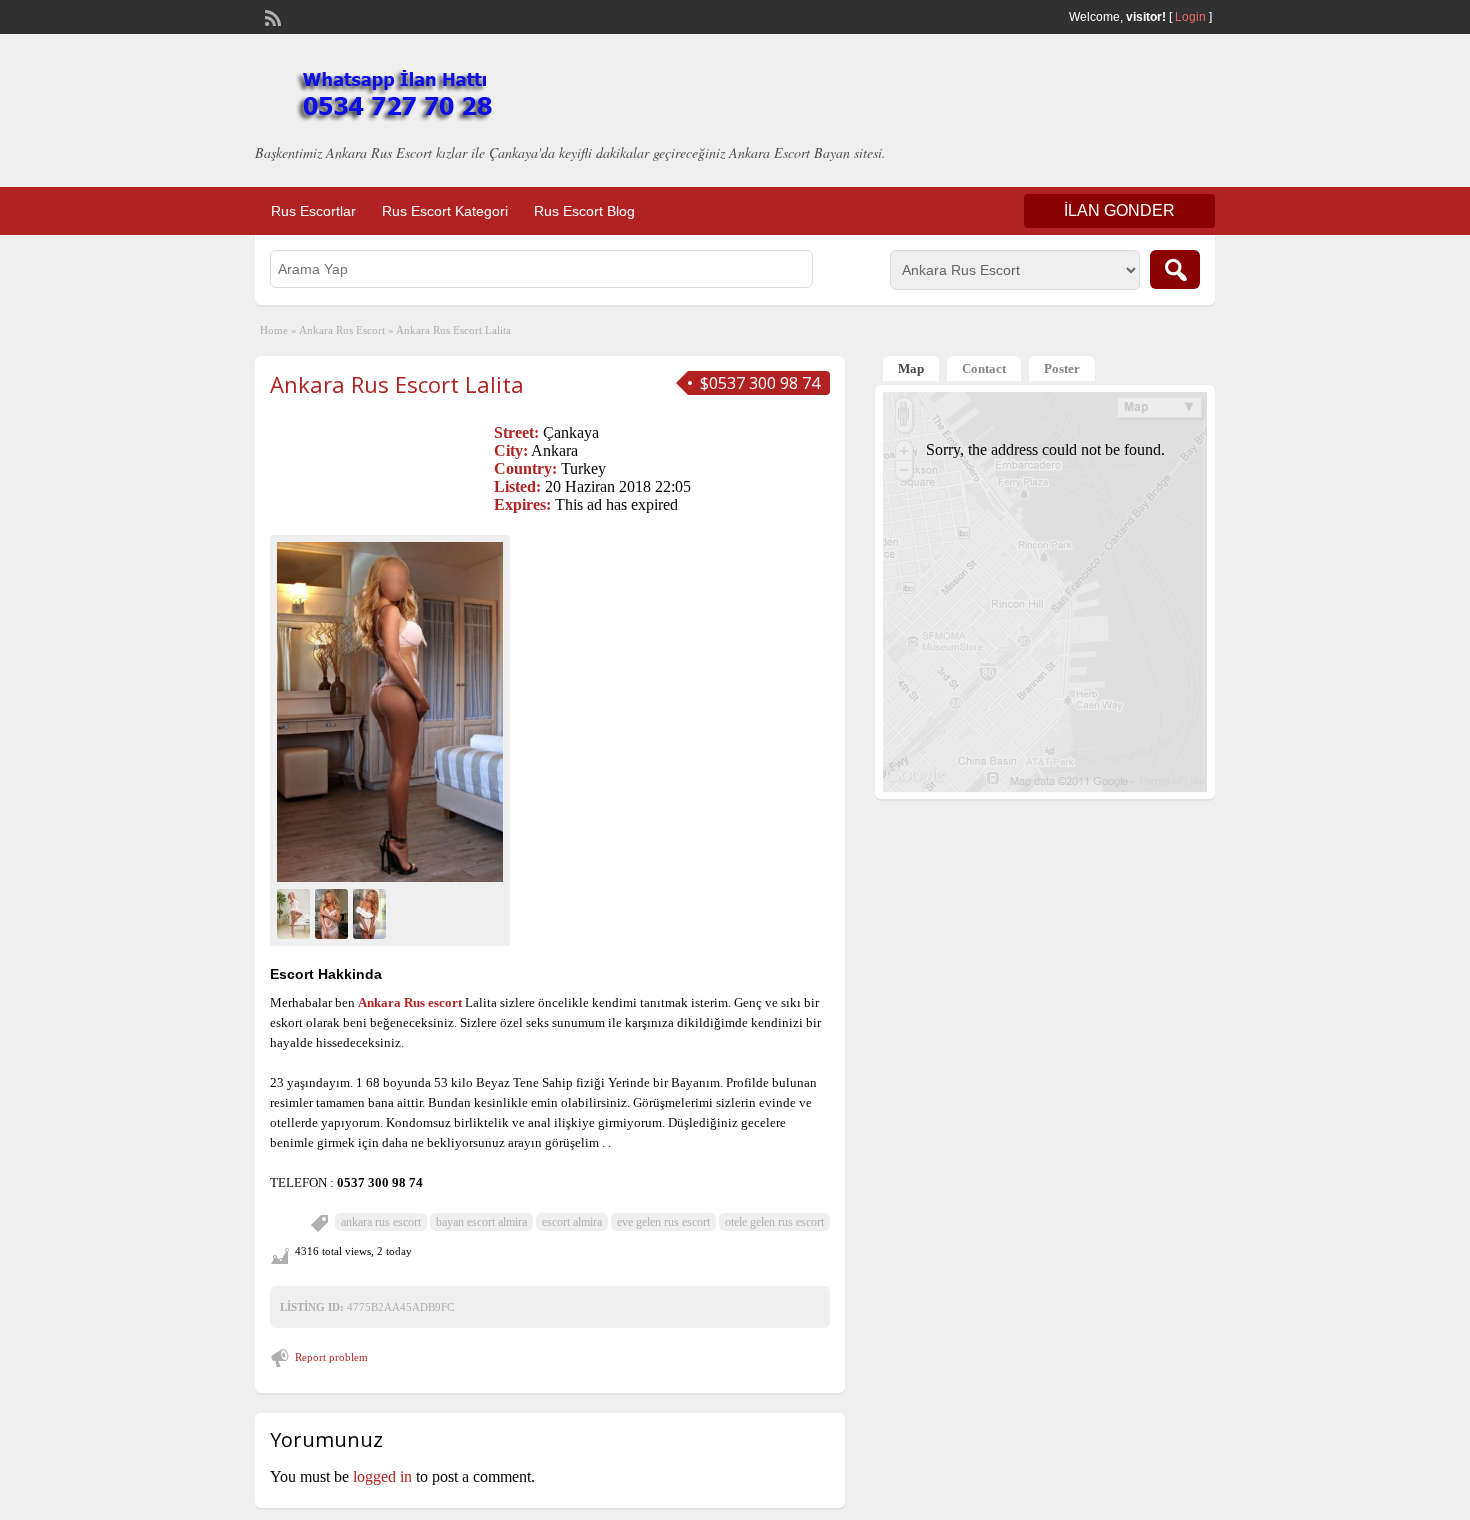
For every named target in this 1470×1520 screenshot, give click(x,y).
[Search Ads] (1175, 269)
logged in (382, 1476)
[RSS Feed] (271, 16)
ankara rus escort (381, 1222)
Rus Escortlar (313, 211)
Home (274, 330)
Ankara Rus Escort (342, 330)
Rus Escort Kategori (445, 211)
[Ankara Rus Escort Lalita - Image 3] (372, 911)
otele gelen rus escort (774, 1222)
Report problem (331, 1357)
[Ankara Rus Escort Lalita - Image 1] (296, 911)
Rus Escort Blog (584, 211)
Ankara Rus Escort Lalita (397, 384)
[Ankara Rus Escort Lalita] (390, 711)
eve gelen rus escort (663, 1222)
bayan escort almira (481, 1222)
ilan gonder (1119, 210)
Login (1190, 17)
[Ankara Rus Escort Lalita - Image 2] (334, 911)
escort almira (572, 1222)
